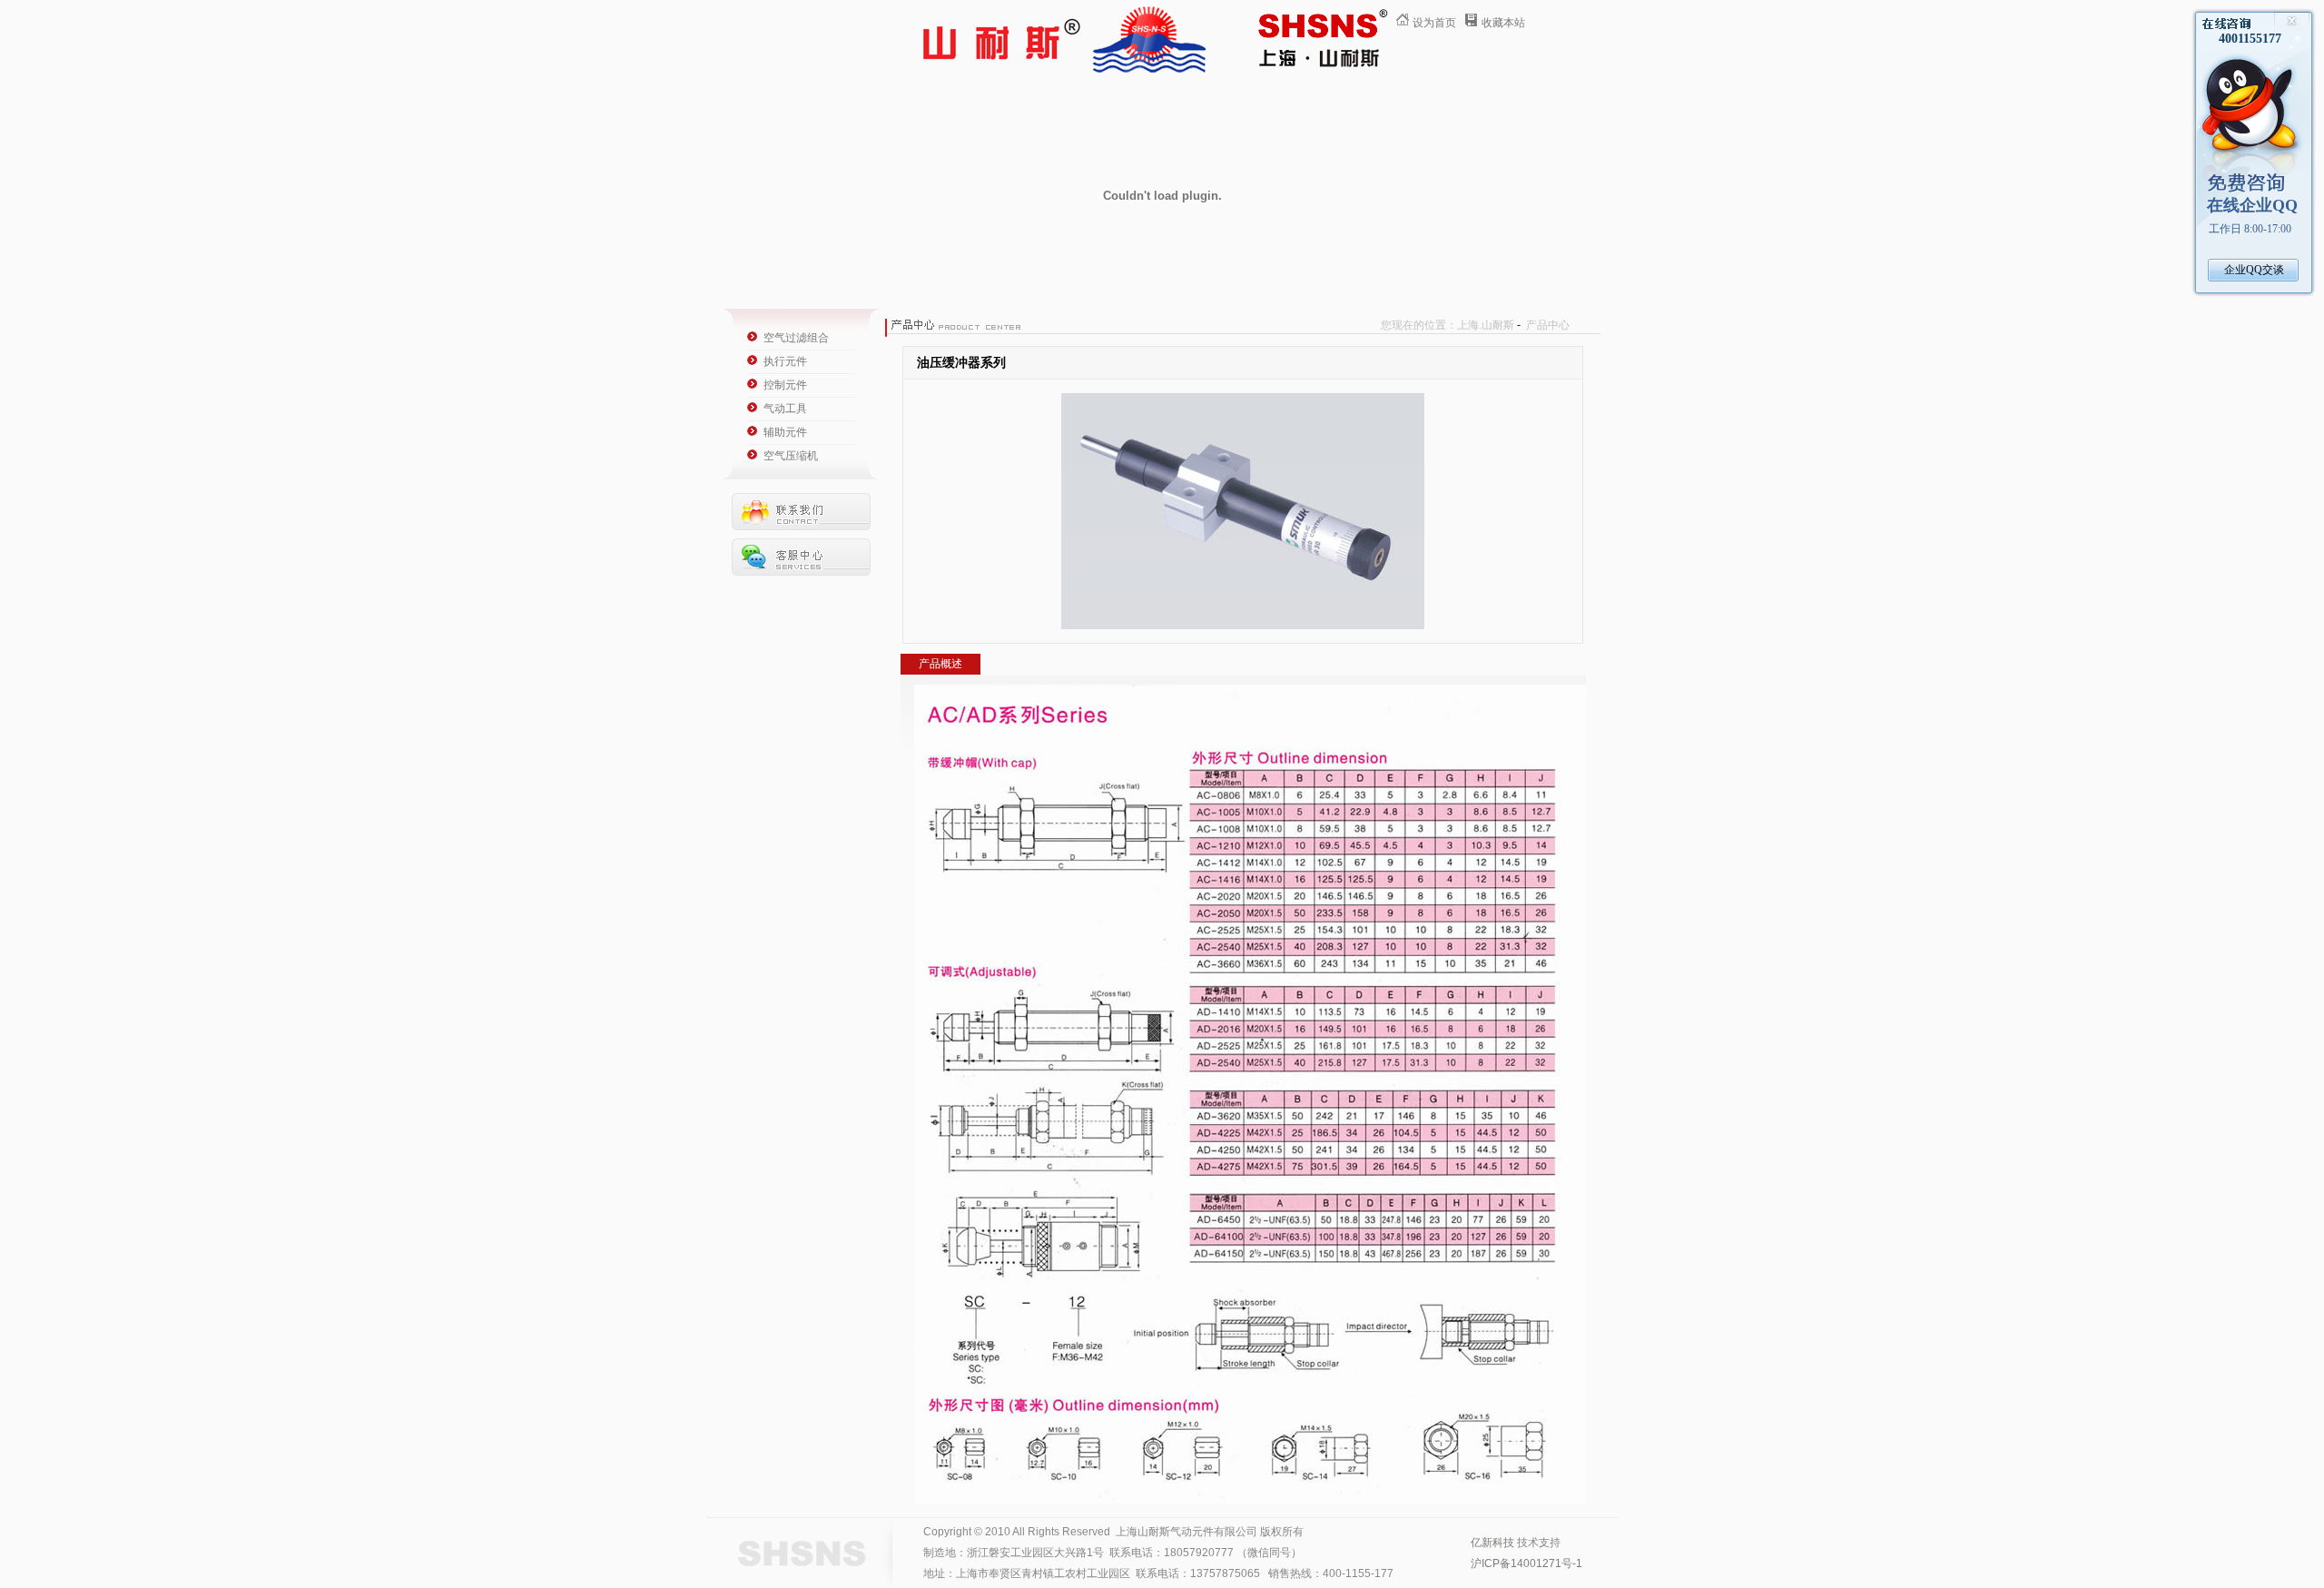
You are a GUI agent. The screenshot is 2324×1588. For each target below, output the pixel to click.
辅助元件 (785, 432)
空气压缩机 (791, 456)
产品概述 (940, 664)
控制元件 (785, 385)
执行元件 (785, 361)
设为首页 (1434, 23)
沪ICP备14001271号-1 (1526, 1563)
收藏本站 (1503, 23)
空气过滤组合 (796, 338)
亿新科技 (1492, 1543)
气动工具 (785, 409)
